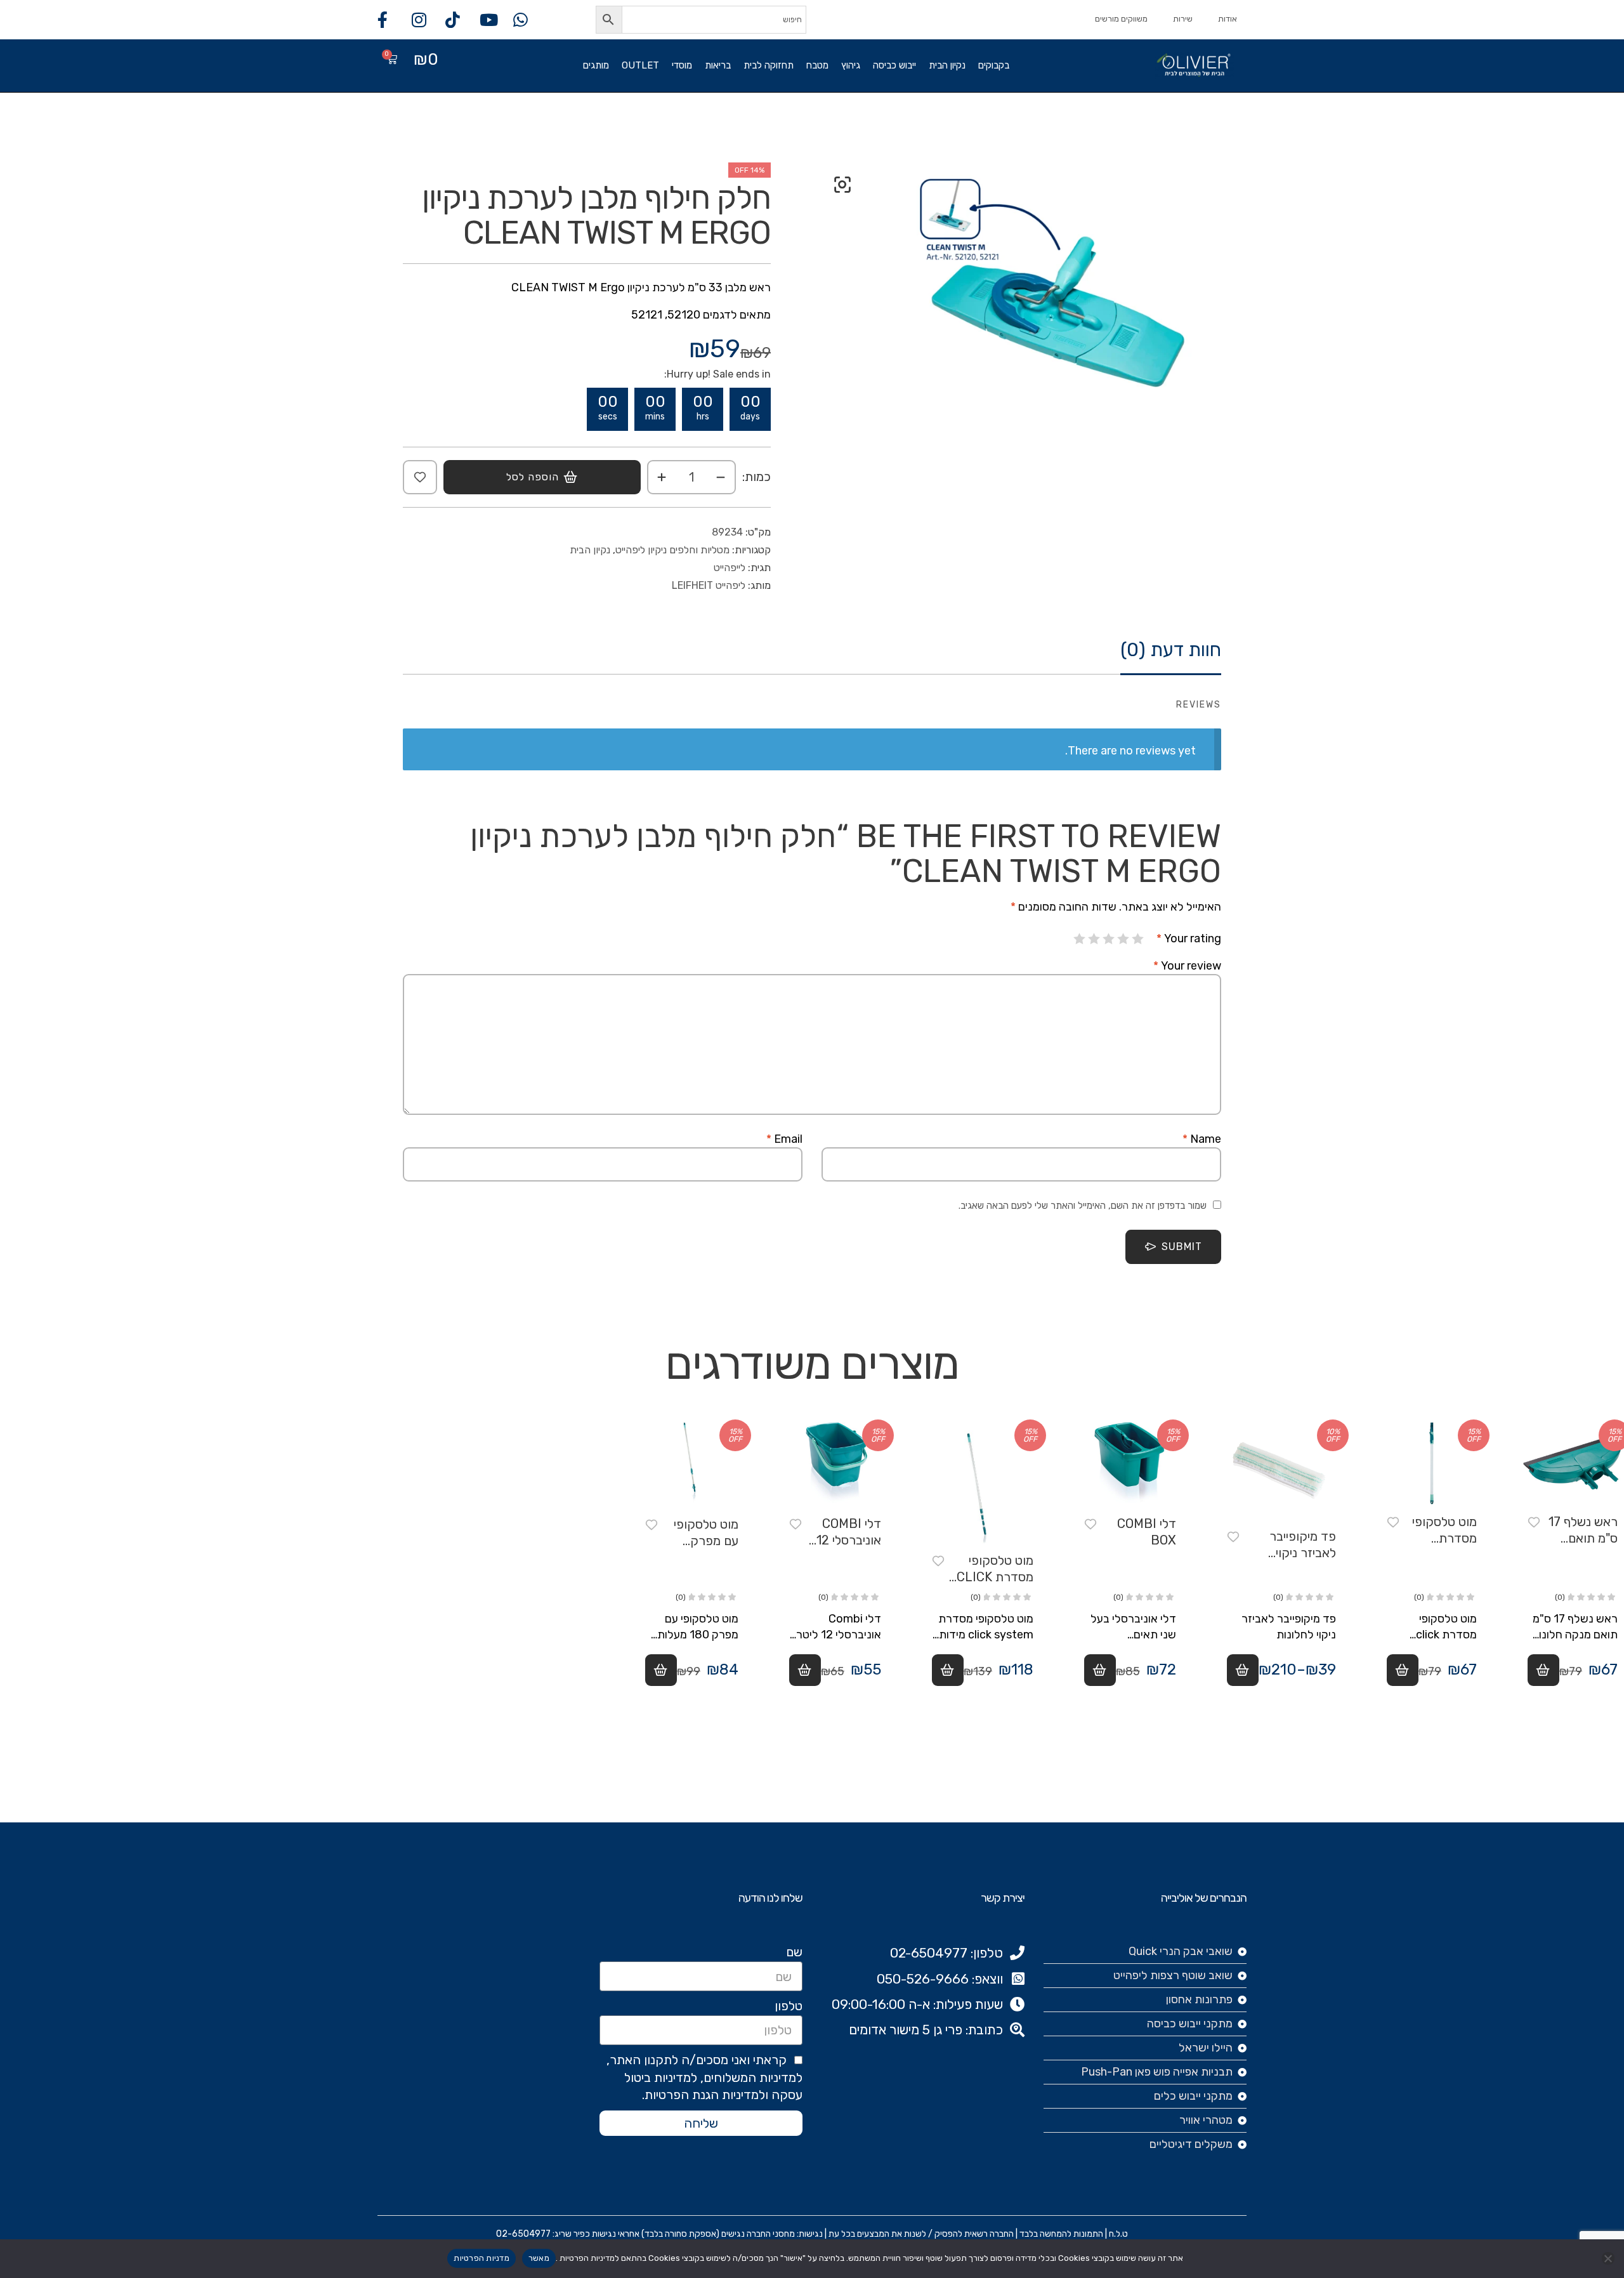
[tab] (1171, 656)
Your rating (1189, 938)
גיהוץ (851, 65)
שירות (1183, 19)
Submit (1182, 1247)
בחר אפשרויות (1243, 1670)
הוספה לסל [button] (1543, 1670)
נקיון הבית (947, 65)
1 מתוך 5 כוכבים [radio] (1138, 938)
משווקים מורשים (1121, 19)
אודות (1228, 19)
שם (794, 1952)
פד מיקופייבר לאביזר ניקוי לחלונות (1303, 1553)
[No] (1608, 2258)
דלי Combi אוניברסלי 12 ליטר (849, 1540)
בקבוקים (994, 65)
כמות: (756, 477)
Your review (1187, 966)
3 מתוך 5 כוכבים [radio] (1109, 938)
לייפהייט (730, 568)
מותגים (596, 65)
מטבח (817, 65)
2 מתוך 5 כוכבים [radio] (1123, 938)
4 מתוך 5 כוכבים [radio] (1094, 938)
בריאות (718, 65)
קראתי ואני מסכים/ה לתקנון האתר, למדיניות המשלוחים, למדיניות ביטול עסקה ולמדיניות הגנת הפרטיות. (704, 2077)
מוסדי (682, 65)
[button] (842, 185)
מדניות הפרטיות (481, 2258)
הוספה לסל (533, 477)
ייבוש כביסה (894, 65)
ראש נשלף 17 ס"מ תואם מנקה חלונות (1583, 1538)
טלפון (789, 2006)
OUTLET (640, 65)
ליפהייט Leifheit (709, 585)
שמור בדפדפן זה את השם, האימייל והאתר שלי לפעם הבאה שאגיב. (1083, 1206)
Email (784, 1139)
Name (1202, 1139)
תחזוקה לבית (769, 65)
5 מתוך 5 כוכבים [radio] (1080, 938)
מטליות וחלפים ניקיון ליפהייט (672, 550)
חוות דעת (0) (1171, 650)
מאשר (539, 2258)
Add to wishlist (420, 477)
